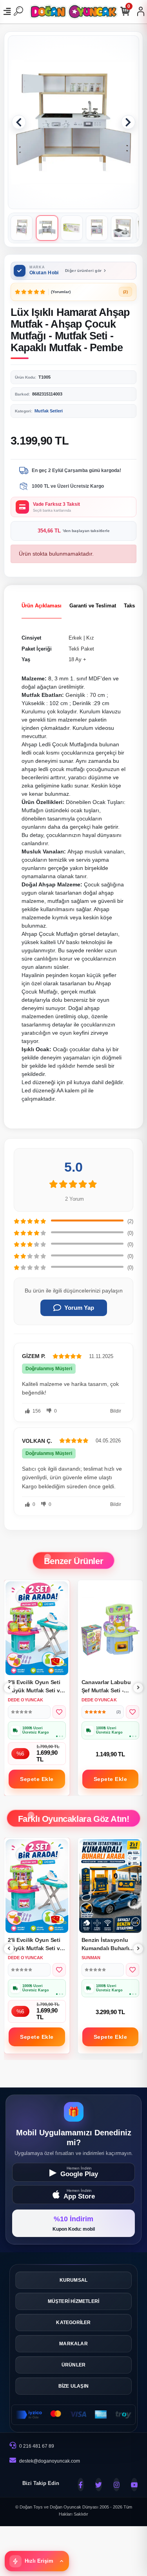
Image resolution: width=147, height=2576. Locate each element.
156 (36, 1411)
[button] (19, 122)
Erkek (75, 638)
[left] (9, 1688)
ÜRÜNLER (73, 2365)
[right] (138, 1688)
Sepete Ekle (37, 1779)
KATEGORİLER (73, 2323)
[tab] (42, 606)
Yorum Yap (79, 1308)
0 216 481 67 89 (36, 2446)
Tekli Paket (81, 649)
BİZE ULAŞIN (73, 2386)
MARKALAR (73, 2344)
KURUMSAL (74, 2280)
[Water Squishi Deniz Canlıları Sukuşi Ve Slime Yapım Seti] (111, 1886)
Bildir (116, 1411)
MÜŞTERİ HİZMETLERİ (74, 2301)
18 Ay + (77, 659)
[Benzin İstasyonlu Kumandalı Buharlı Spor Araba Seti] (37, 1886)
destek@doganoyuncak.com (50, 2461)
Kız (90, 638)
